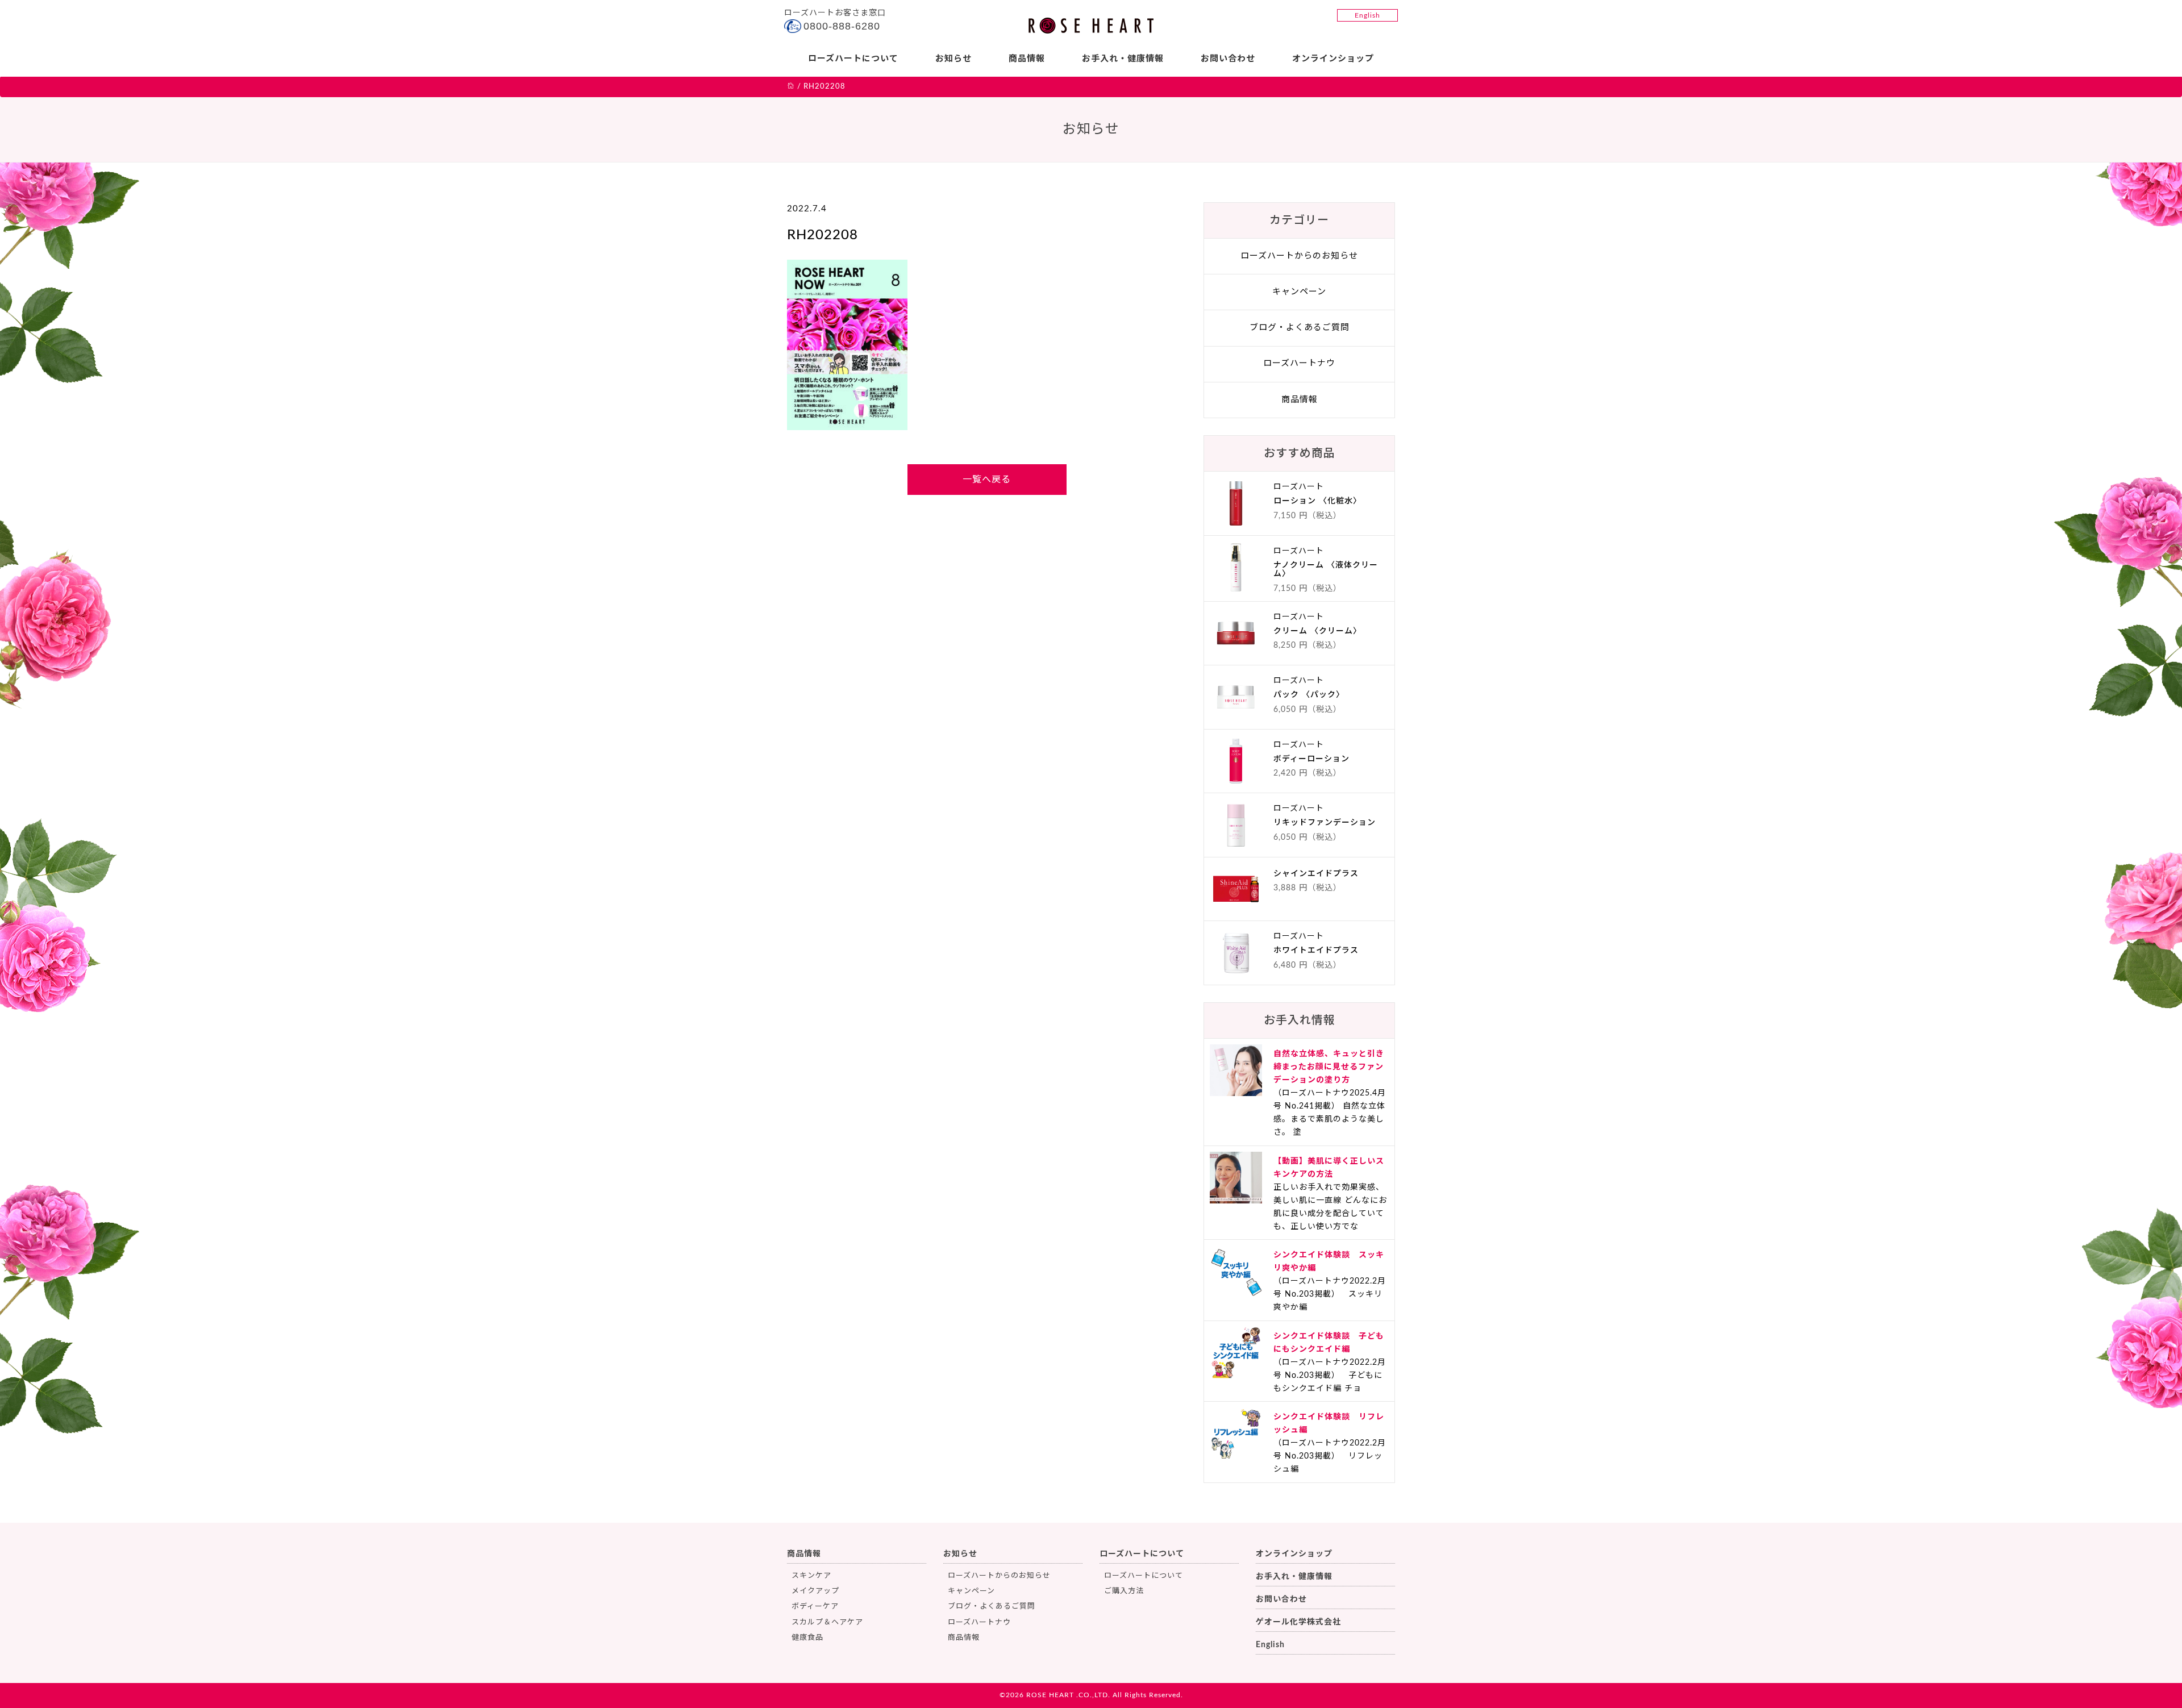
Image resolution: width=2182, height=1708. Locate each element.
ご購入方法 (1124, 1591)
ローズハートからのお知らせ (1299, 256)
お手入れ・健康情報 (1123, 59)
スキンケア (811, 1576)
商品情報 (1027, 59)
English (1367, 15)
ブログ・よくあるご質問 (1300, 328)
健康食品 (807, 1638)
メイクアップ (815, 1591)
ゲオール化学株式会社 (1298, 1622)
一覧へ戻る (987, 480)
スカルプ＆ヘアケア (827, 1622)
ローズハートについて (853, 59)
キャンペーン (1299, 292)
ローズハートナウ (1299, 363)
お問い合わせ (1228, 59)
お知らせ (953, 59)
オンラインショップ (1333, 59)
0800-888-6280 (842, 26)
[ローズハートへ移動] (791, 87)
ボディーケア (815, 1607)
